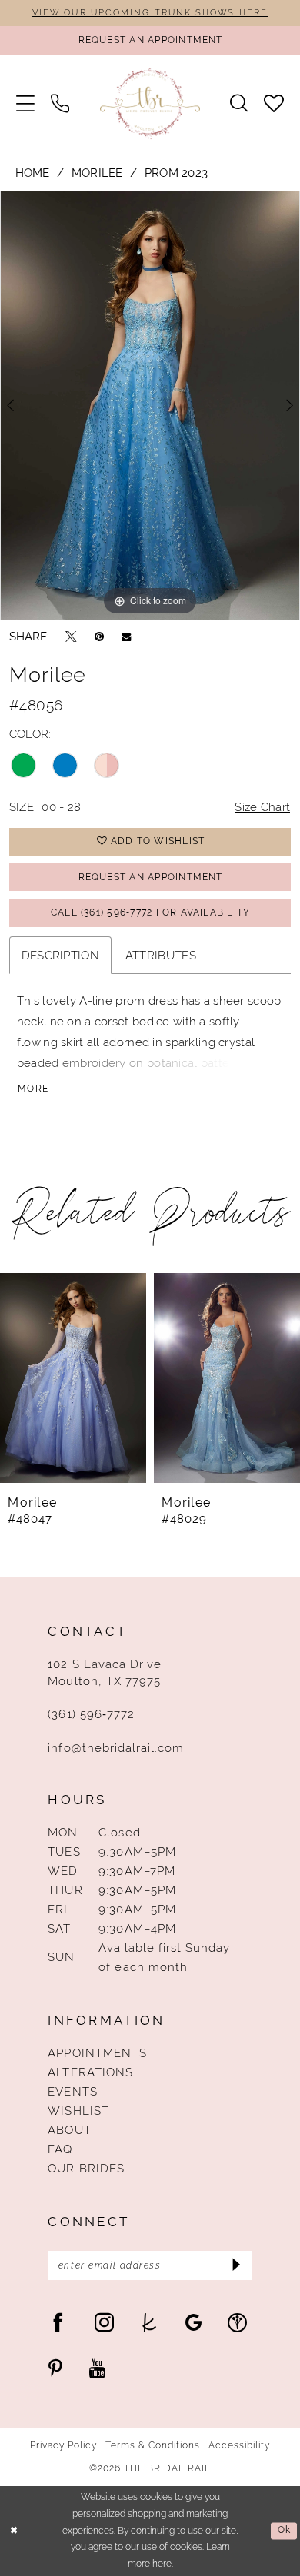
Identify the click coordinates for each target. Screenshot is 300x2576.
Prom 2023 (177, 173)
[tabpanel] (150, 405)
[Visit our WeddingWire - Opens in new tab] (237, 2322)
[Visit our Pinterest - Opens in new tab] (55, 2369)
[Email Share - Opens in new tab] (126, 637)
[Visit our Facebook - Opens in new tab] (58, 2322)
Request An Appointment (151, 877)
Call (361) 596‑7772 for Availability (151, 912)
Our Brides (86, 2168)
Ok (284, 2531)
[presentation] (73, 1378)
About (69, 2130)
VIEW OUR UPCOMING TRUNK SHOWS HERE (150, 12)
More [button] (33, 1089)
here (162, 2564)
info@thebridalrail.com (116, 1748)
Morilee (97, 173)
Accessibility (240, 2445)
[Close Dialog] (14, 2531)
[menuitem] (25, 104)
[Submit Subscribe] (236, 2265)
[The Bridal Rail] (150, 104)
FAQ (60, 2149)
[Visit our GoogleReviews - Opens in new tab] (193, 2322)
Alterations (90, 2072)
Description (60, 955)
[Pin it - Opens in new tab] (99, 636)
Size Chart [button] (262, 807)
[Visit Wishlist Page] (274, 104)
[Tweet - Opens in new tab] (71, 636)
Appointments (97, 2053)
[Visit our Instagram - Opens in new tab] (104, 2322)
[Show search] (239, 103)
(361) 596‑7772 (91, 1714)
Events (72, 2091)
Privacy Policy (64, 2445)
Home (33, 173)
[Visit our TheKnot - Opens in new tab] (150, 2322)
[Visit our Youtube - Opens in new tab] (97, 2369)
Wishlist (78, 2111)
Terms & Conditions (153, 2445)
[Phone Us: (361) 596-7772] (60, 104)
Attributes (161, 955)
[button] (25, 104)
